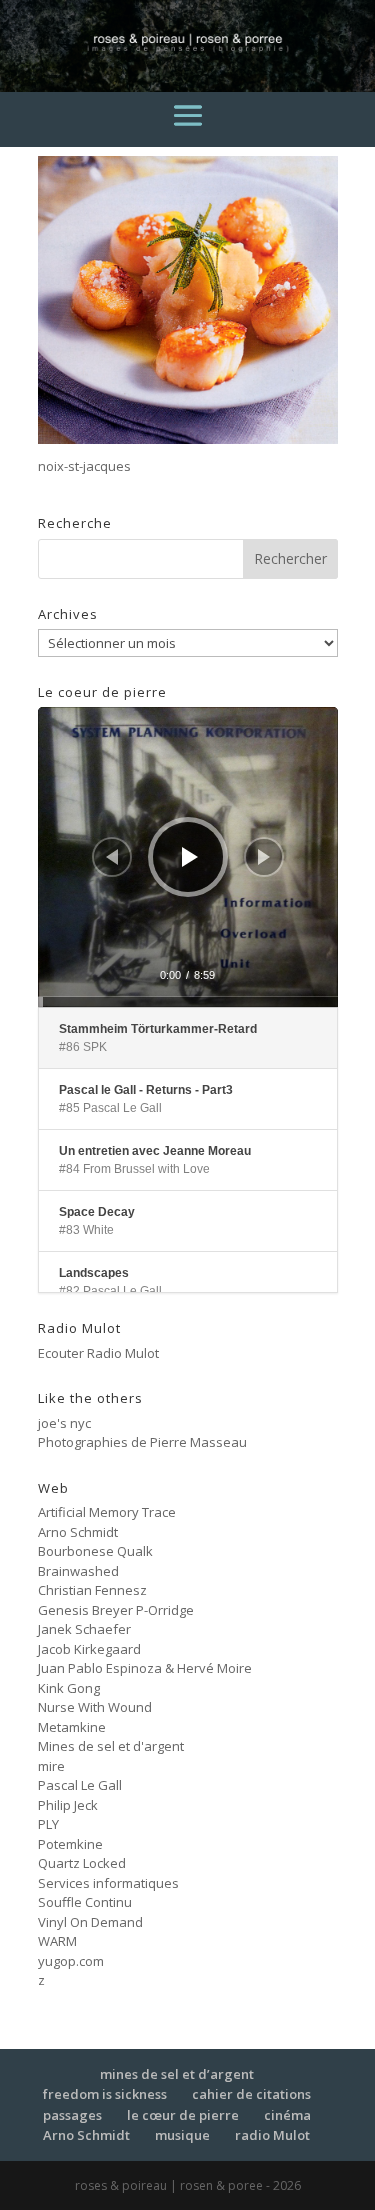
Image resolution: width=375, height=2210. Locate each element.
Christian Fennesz (92, 1590)
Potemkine (70, 1844)
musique (182, 2135)
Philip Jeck (68, 1805)
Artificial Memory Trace (107, 1512)
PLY (48, 1824)
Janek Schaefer (84, 1629)
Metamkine (72, 1727)
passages (72, 2115)
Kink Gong (69, 1688)
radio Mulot (272, 2135)
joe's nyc (64, 1423)
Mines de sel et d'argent (111, 1746)
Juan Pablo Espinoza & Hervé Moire (145, 1668)
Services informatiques (108, 1883)
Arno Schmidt (78, 1532)
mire (51, 1766)
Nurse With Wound (95, 1707)
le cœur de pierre (183, 2115)
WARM (57, 1941)
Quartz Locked (82, 1863)
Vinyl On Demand (90, 1922)
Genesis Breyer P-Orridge (116, 1610)
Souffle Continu (85, 1902)
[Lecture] (190, 857)
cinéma (287, 2115)
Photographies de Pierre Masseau (142, 1442)
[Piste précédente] (112, 857)
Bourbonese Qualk (95, 1551)
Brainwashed (78, 1571)
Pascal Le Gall (80, 1785)
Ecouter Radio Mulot (98, 1353)
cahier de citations (251, 2094)
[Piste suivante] (264, 857)
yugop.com (71, 1961)
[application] (188, 857)
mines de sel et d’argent (177, 2074)
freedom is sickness (105, 2094)
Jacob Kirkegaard (89, 1649)
